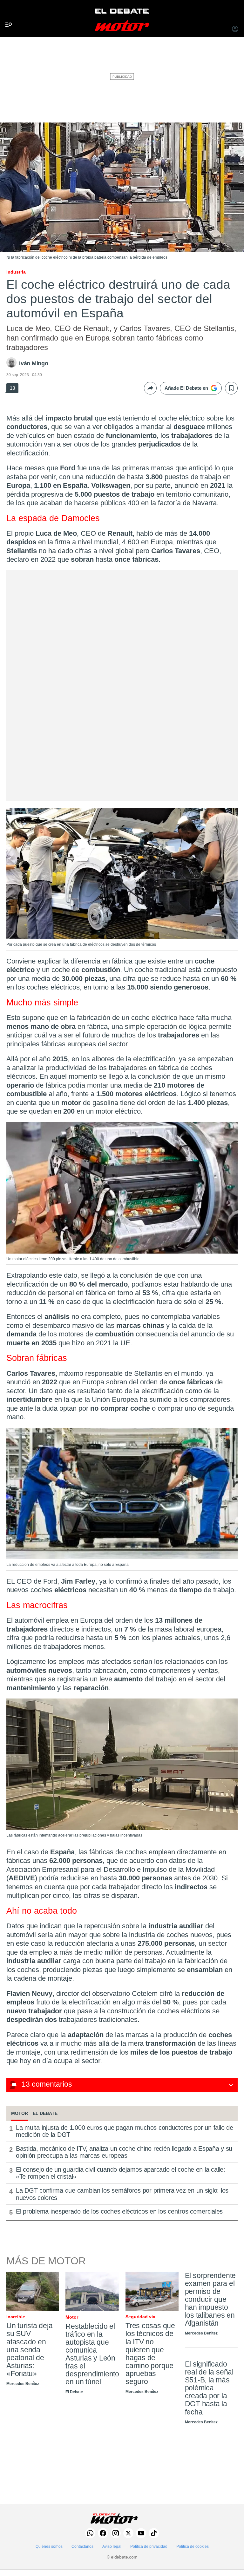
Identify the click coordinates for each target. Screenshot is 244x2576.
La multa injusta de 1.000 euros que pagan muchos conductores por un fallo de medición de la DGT (124, 2131)
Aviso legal (112, 2546)
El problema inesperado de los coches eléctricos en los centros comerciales (119, 2211)
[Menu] (6, 14)
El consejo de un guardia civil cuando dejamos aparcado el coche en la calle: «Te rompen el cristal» (120, 2173)
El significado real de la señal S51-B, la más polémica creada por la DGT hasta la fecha (209, 2388)
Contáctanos (82, 2546)
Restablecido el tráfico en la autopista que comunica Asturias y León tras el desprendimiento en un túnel (92, 2354)
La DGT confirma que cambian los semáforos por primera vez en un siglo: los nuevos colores (122, 2194)
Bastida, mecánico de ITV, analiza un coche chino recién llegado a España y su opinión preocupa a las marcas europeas (124, 2152)
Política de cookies (193, 2546)
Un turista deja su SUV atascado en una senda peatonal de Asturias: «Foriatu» (30, 2349)
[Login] (235, 30)
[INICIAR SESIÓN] (235, 30)
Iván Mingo (34, 363)
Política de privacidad (149, 2546)
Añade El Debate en (186, 388)
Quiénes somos (49, 2546)
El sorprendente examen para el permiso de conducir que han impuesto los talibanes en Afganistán (210, 2299)
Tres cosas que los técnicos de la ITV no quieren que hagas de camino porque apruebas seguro (150, 2353)
